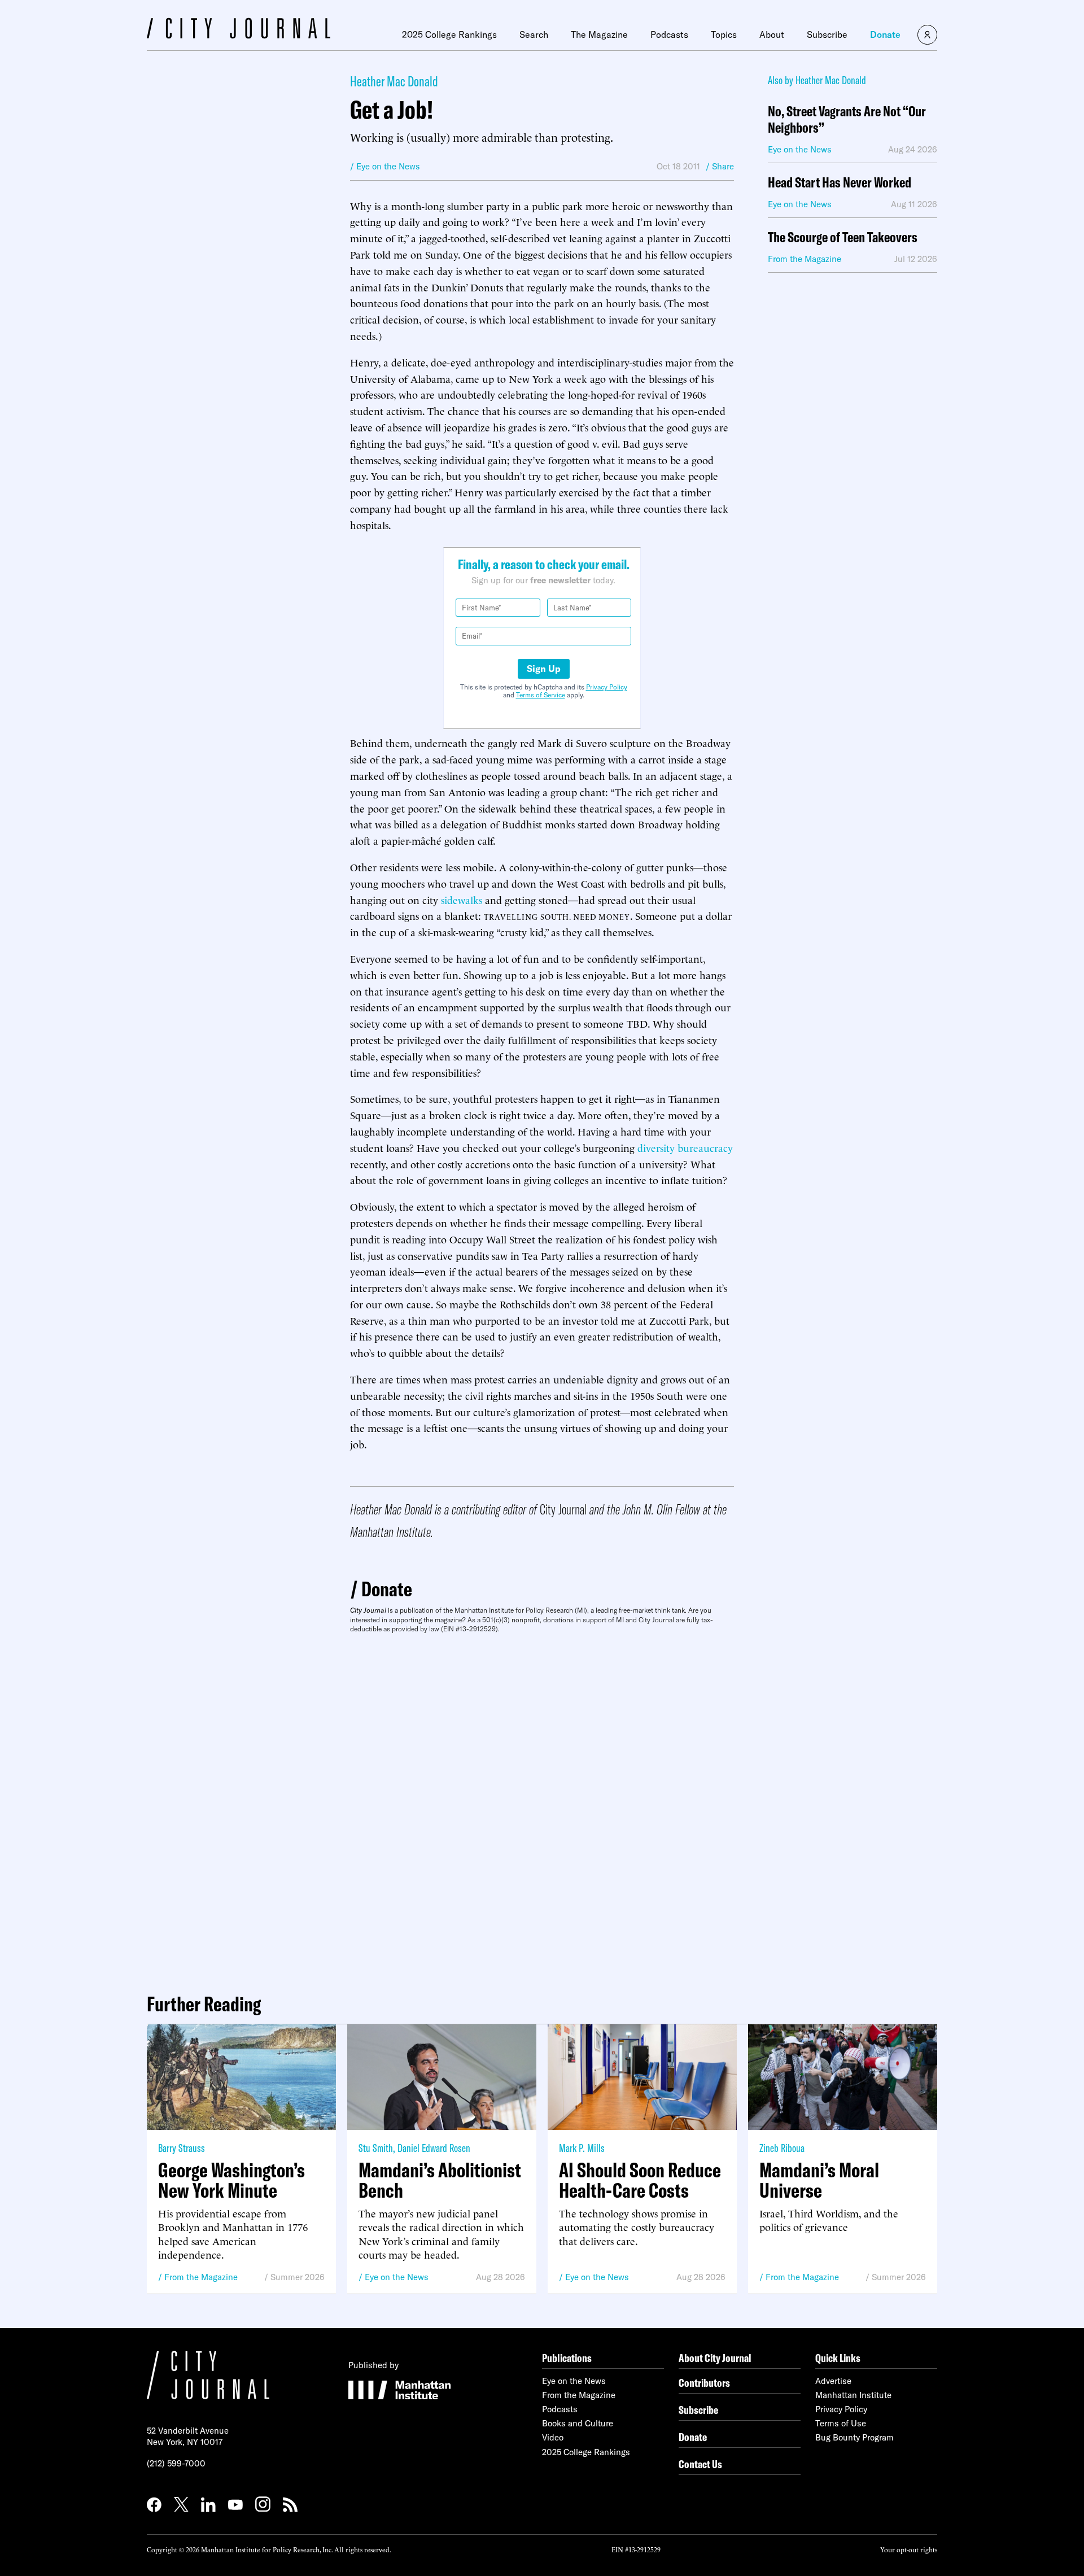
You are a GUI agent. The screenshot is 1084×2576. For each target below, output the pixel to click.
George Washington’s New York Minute (231, 2180)
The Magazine (599, 34)
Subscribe (827, 34)
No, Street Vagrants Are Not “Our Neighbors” (847, 120)
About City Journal (715, 2358)
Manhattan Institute (853, 2395)
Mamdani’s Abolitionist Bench (440, 2180)
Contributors (704, 2383)
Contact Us (700, 2464)
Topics (724, 34)
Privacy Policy (607, 687)
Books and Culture (578, 2423)
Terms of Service (541, 695)
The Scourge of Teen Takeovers (843, 237)
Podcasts (669, 34)
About (772, 34)
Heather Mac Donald (394, 81)
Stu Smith (376, 2148)
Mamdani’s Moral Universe (819, 2180)
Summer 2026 (298, 2277)
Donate (885, 34)
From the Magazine (201, 2277)
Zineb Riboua (782, 2148)
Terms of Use (841, 2423)
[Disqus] (542, 1809)
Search (534, 34)
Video (553, 2437)
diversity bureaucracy (685, 1147)
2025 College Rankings (449, 34)
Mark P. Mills (582, 2148)
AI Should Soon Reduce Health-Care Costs (640, 2180)
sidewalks (462, 899)
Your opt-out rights (909, 2549)
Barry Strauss (182, 2148)
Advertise (833, 2381)
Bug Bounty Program (854, 2437)
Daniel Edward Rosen (434, 2148)
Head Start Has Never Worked (840, 183)
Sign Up (544, 669)
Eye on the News (397, 2277)
